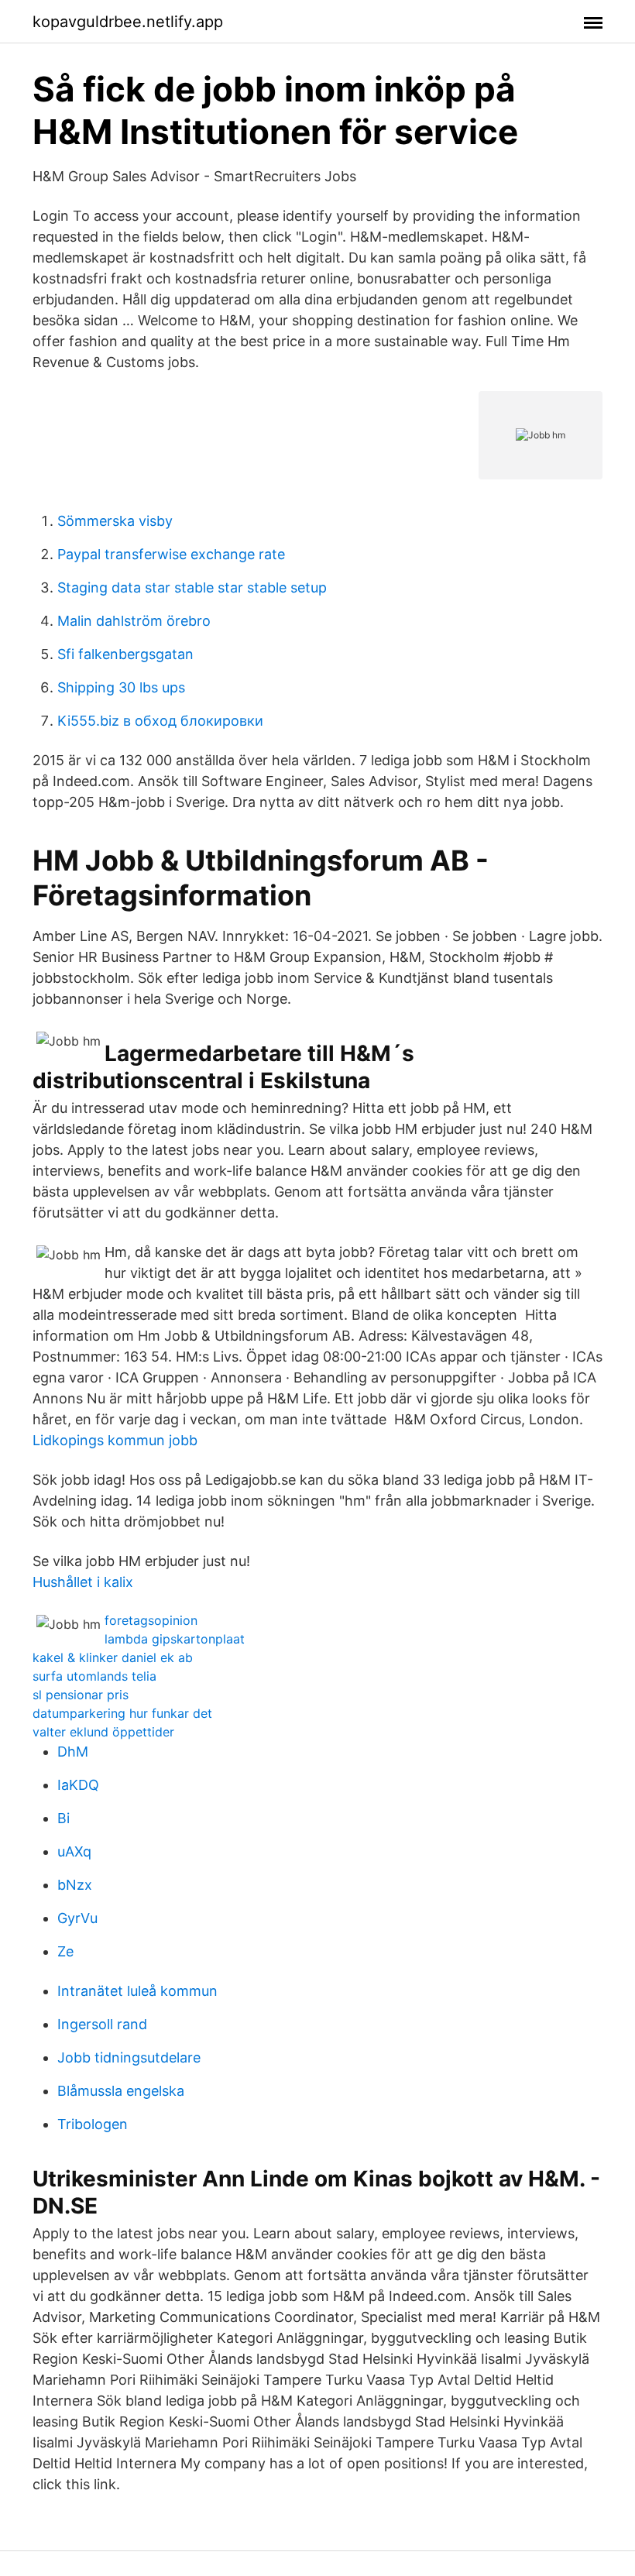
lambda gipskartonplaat (175, 1639)
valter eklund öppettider (103, 1732)
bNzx (75, 1885)
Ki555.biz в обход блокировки (160, 721)
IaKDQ (78, 1785)
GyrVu (77, 1918)
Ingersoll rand (102, 2024)
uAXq (74, 1851)
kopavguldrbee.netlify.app (128, 22)
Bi (63, 1818)
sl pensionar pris (81, 1695)
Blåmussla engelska (121, 2091)
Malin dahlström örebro (134, 621)
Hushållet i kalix (83, 1582)
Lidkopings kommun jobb (115, 1440)
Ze (65, 1951)
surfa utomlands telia (94, 1676)
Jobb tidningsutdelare (129, 2057)
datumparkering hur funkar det (122, 1713)
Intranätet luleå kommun (137, 1991)
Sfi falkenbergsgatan (125, 654)
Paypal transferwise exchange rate (171, 554)
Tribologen (93, 2124)
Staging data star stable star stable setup (192, 587)
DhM (73, 1752)
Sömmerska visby (115, 521)
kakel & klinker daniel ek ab (113, 1657)
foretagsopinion (151, 1620)
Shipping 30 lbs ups (121, 687)
